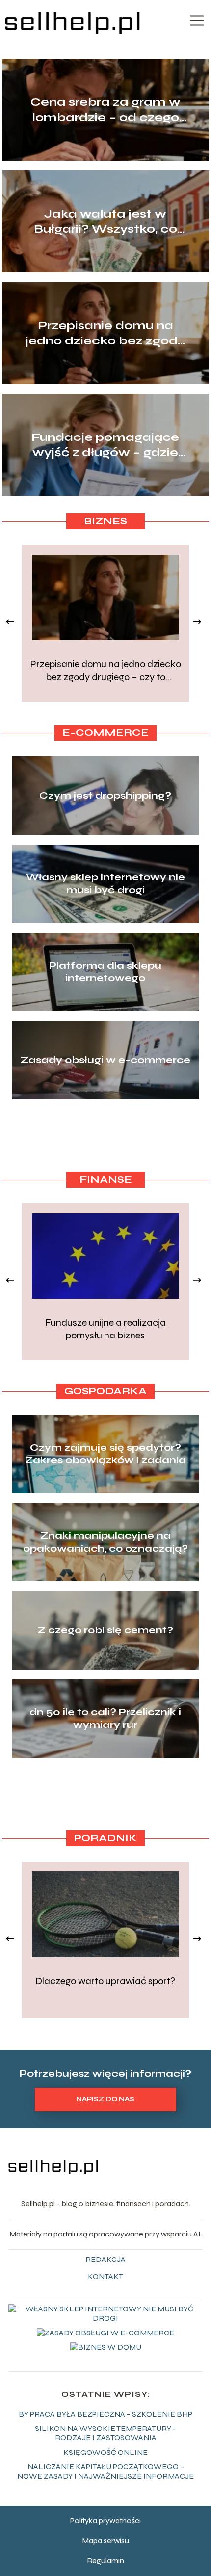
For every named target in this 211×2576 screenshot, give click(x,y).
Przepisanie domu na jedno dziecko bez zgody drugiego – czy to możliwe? (105, 333)
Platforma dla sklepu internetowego (105, 972)
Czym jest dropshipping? (105, 795)
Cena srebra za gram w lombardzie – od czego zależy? (105, 110)
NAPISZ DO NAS (105, 2099)
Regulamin (105, 2561)
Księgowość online (105, 2452)
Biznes (105, 521)
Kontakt (105, 2276)
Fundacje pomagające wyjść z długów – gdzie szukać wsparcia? (105, 445)
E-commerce (105, 733)
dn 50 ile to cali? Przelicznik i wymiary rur (105, 1718)
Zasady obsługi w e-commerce (105, 1060)
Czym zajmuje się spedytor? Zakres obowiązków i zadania (105, 1454)
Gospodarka (105, 1391)
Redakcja (105, 2259)
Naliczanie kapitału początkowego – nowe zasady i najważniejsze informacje (105, 2471)
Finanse (106, 1179)
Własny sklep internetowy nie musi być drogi (105, 884)
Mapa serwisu (105, 2540)
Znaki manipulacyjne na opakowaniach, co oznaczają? (105, 1542)
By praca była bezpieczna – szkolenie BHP (105, 2414)
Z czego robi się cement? (105, 1630)
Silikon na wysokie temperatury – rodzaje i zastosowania (106, 2433)
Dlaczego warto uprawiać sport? (105, 1981)
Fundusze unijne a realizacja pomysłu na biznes (105, 1329)
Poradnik (105, 1838)
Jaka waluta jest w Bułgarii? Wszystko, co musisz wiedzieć (105, 222)
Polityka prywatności (105, 2520)
